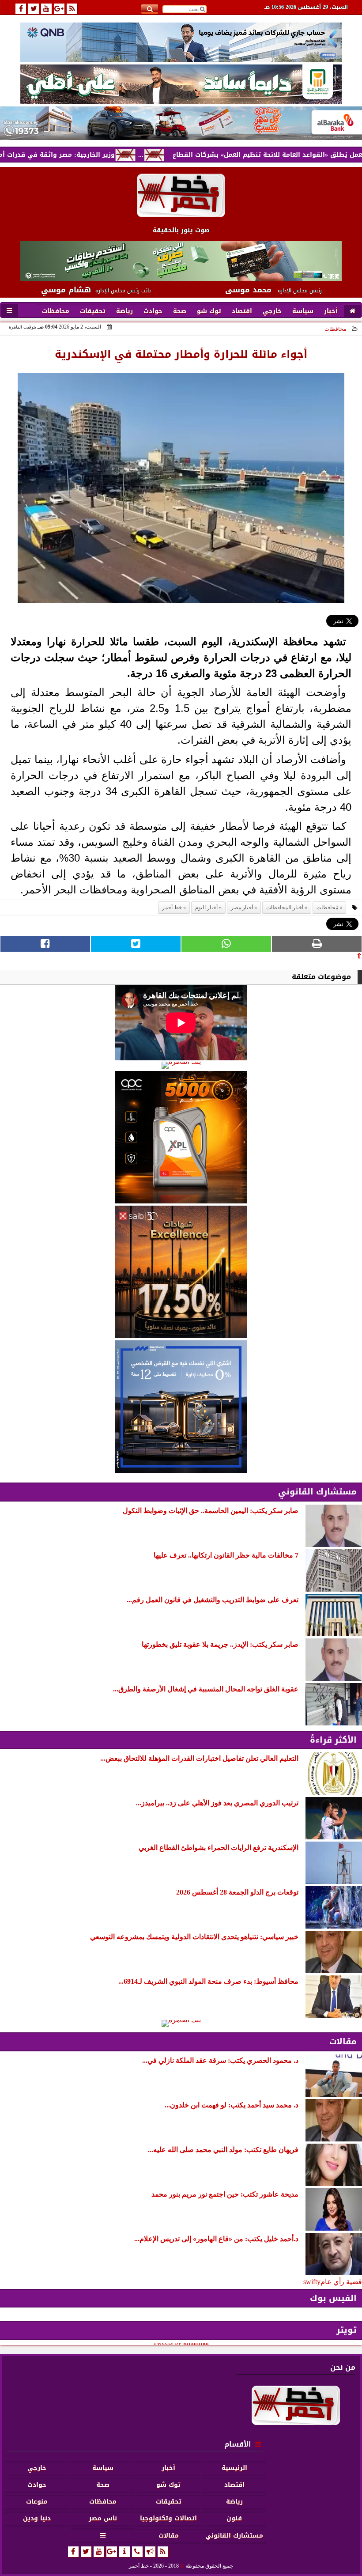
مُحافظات (327, 908)
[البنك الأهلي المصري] (181, 84)
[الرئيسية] (353, 311)
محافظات (335, 329)
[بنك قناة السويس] (181, 1407)
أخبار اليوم (206, 908)
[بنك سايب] (181, 1272)
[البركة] (181, 123)
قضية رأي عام (341, 2282)
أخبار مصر (242, 908)
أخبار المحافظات (285, 908)
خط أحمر (172, 908)
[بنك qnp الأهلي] (181, 42)
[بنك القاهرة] (181, 1065)
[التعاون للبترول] (181, 1137)
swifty (312, 2282)
